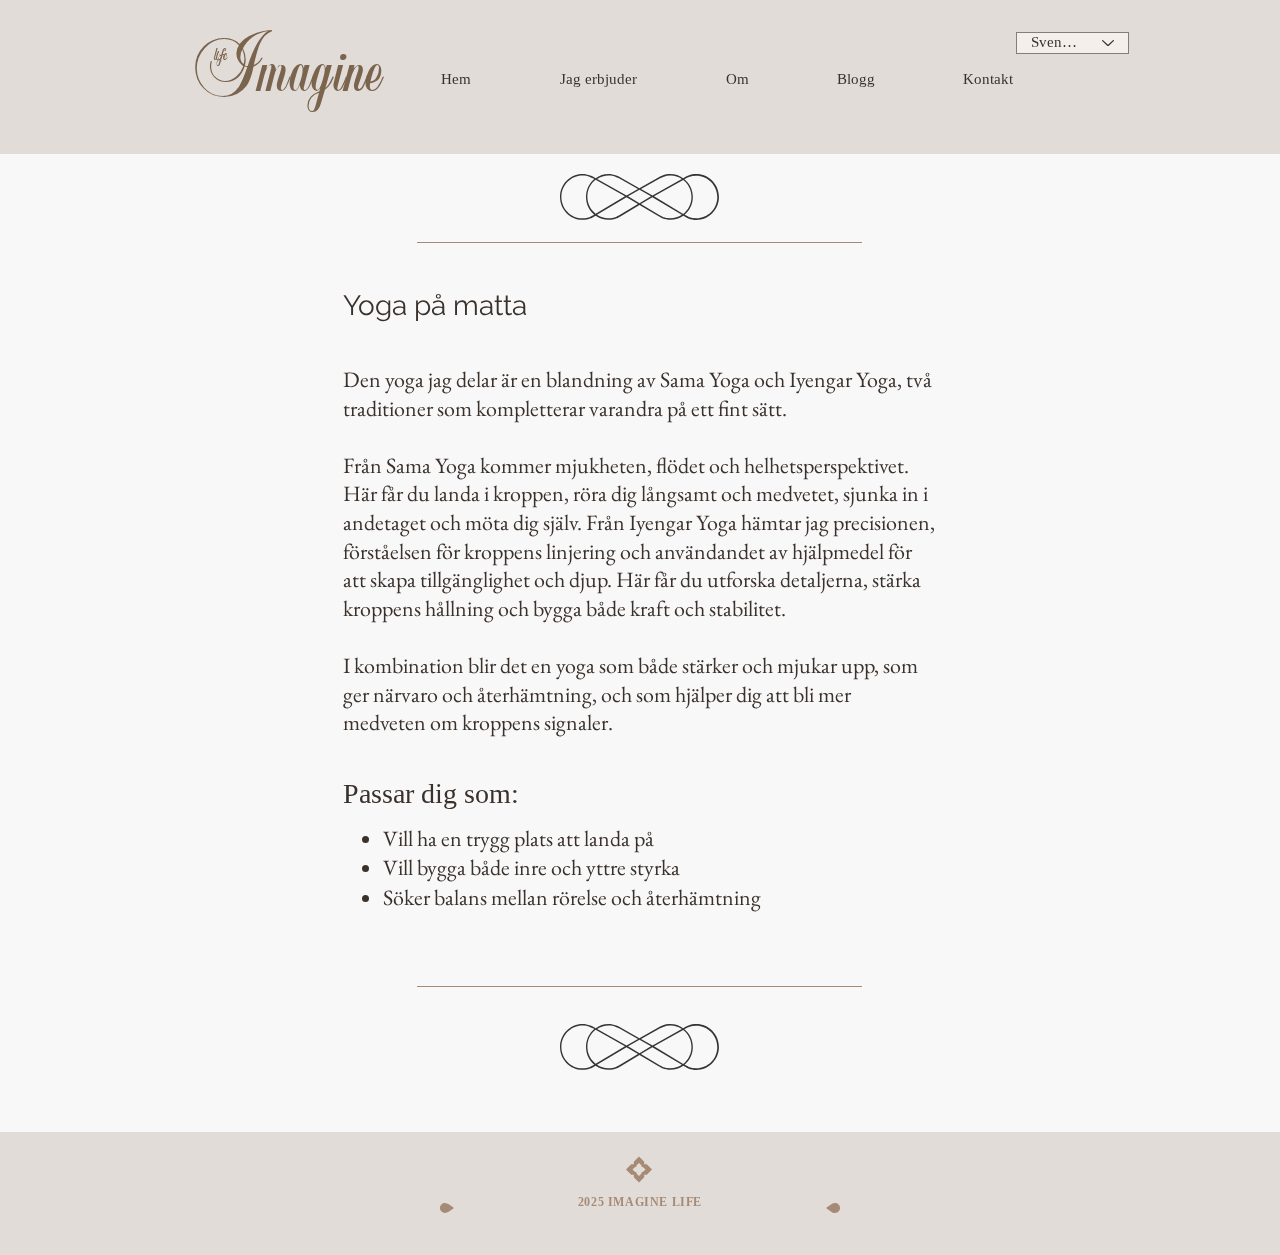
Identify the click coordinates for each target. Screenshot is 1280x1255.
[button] (633, 79)
